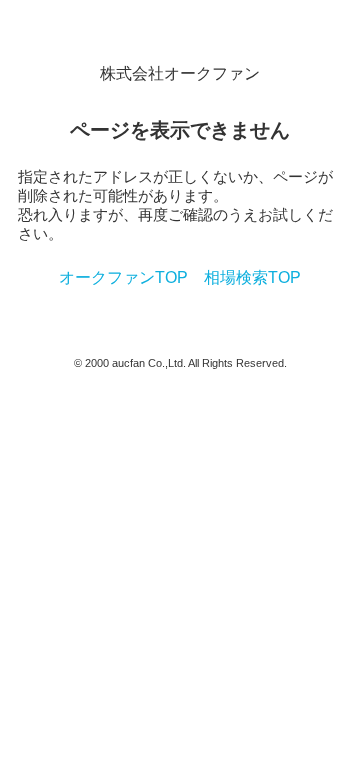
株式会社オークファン (180, 73)
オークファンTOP (123, 277)
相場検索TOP (252, 277)
